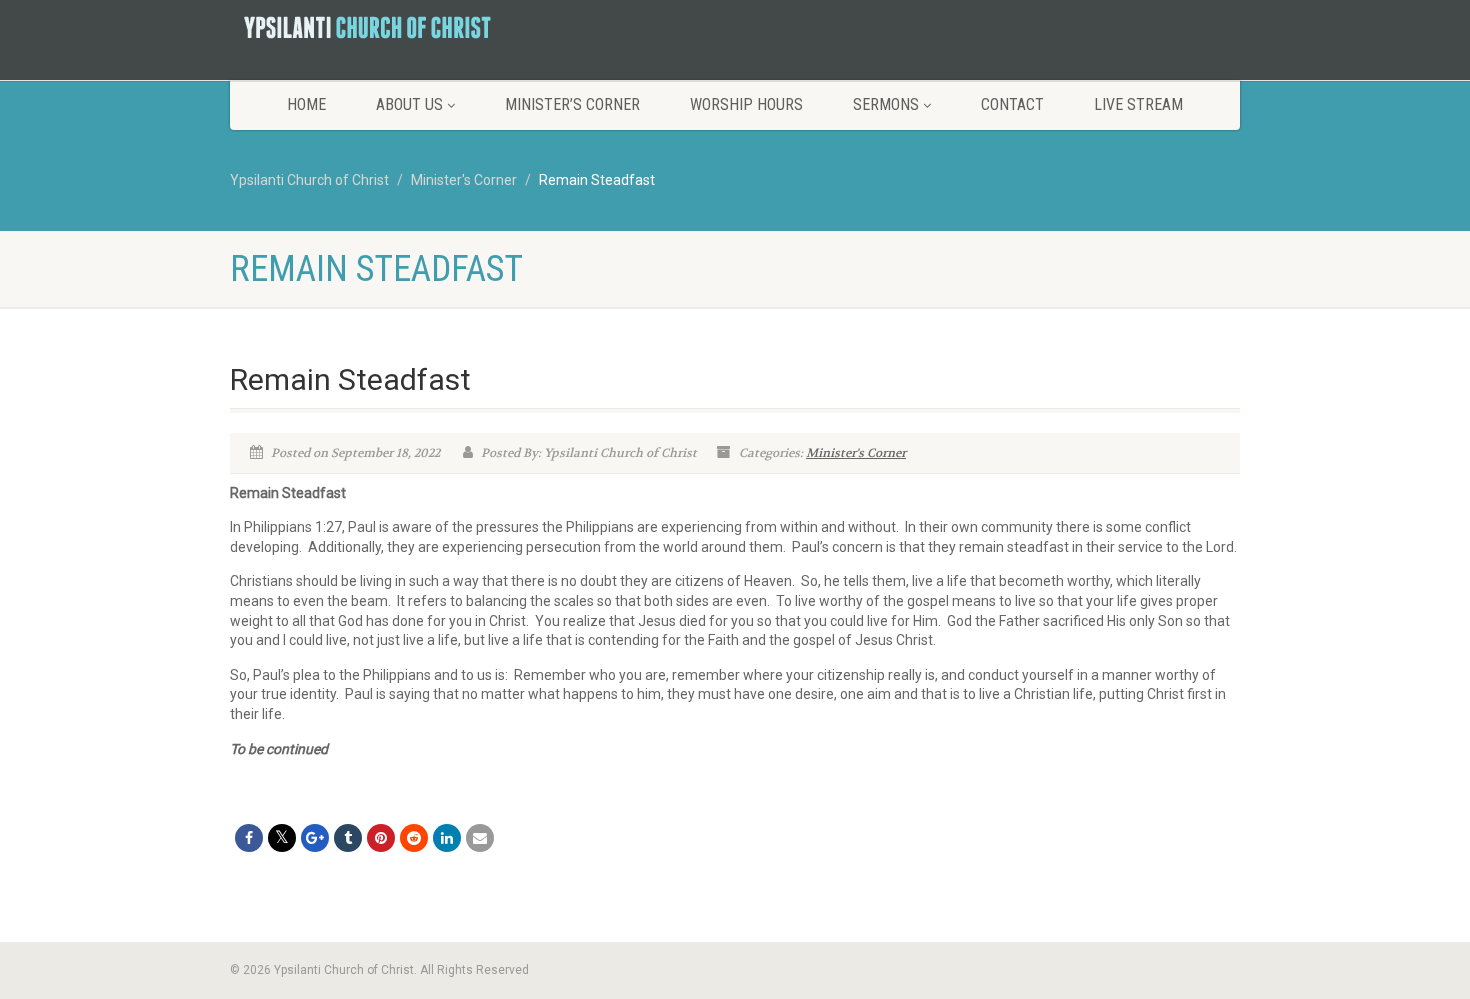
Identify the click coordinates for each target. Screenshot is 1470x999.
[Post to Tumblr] (348, 838)
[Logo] (388, 27)
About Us (409, 104)
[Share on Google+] (315, 838)
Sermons (886, 104)
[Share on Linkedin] (447, 838)
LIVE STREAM (1138, 104)
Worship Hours (746, 104)
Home (306, 104)
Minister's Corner (856, 453)
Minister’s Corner (572, 104)
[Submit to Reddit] (414, 838)
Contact (1012, 104)
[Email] (480, 838)
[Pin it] (381, 838)
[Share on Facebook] (249, 838)
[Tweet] (282, 838)
